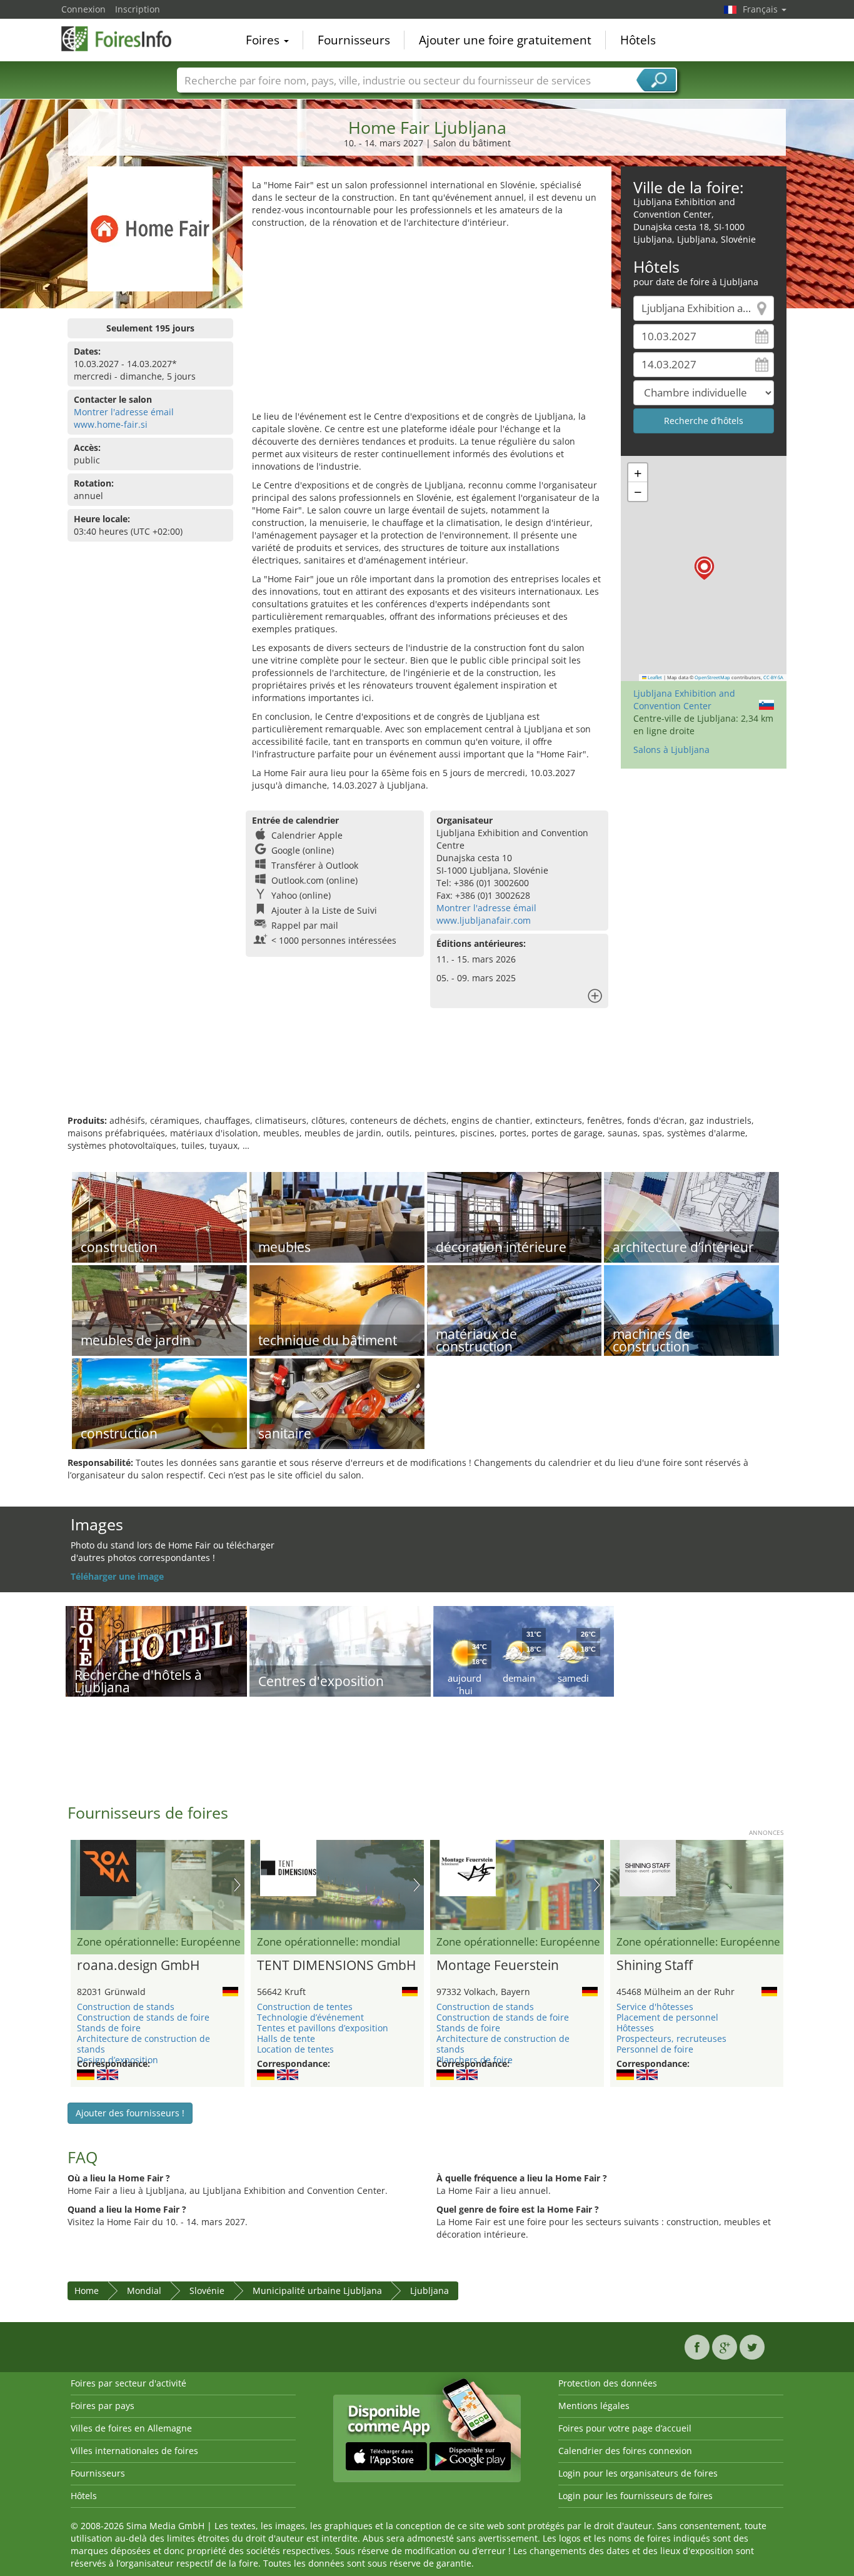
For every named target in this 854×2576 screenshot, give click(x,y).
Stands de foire (109, 2028)
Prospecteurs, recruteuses (671, 2038)
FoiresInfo (124, 39)
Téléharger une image (117, 1576)
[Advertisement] (427, 323)
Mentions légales (594, 2406)
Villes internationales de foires (134, 2451)
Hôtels (638, 40)
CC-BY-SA (773, 677)
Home (87, 2291)
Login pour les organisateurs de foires (638, 2473)
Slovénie (207, 2291)
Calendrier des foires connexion (625, 2451)
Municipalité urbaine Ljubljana (317, 2291)
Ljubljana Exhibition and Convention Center (684, 700)
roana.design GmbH (138, 1966)
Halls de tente (286, 2038)
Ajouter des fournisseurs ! (130, 2113)
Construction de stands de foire (143, 2017)
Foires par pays (103, 2406)
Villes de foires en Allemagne (131, 2428)
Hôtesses (635, 2028)
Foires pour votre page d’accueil (625, 2428)
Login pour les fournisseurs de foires (635, 2496)
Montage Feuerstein (498, 1966)
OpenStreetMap (712, 677)
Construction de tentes (305, 2007)
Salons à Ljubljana (671, 750)
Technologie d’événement (310, 2017)
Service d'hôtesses (655, 2007)
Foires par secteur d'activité (128, 2383)
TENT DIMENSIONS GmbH (336, 1966)
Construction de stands (126, 2007)
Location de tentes (295, 2049)
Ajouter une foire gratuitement (505, 40)
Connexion (83, 9)
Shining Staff (655, 1966)
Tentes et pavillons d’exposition (323, 2028)
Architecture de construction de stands (143, 2044)
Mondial (144, 2291)
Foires (264, 40)
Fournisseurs (354, 40)
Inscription (138, 9)
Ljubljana (430, 2291)
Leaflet (654, 677)
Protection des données (608, 2383)
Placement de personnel (667, 2017)
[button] (704, 568)
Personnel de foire (655, 2049)
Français (761, 9)
